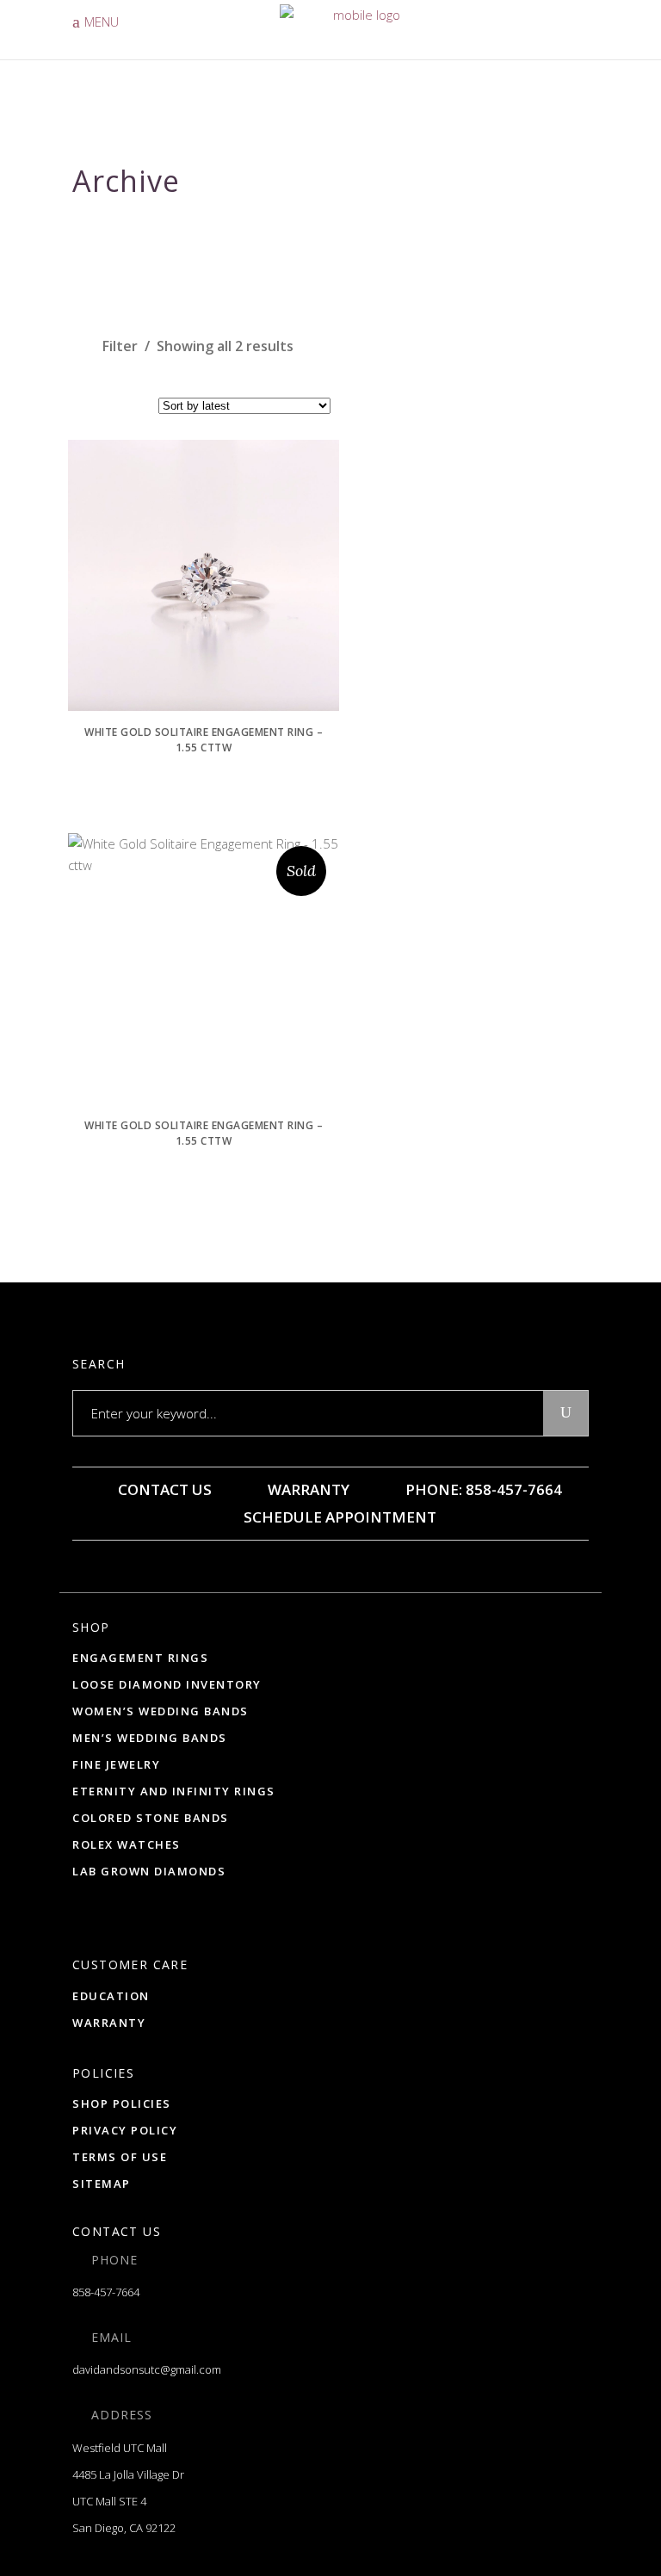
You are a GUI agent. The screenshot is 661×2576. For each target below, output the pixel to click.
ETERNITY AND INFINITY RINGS (174, 1791)
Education (111, 1996)
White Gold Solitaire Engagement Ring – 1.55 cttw (204, 740)
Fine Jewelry (116, 1764)
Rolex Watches (127, 1844)
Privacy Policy (125, 2130)
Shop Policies (122, 2103)
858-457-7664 (106, 2292)
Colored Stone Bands (151, 1818)
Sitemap (102, 2184)
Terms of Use (120, 2157)
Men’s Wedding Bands (150, 1738)
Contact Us (163, 1489)
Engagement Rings (140, 1658)
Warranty (307, 1489)
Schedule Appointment (338, 1517)
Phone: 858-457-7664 (482, 1489)
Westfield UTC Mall (120, 2448)
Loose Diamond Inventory (167, 1684)
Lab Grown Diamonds (149, 1871)
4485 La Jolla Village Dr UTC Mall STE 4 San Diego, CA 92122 (128, 2501)
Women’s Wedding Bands (161, 1711)
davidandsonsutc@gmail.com (147, 2369)
